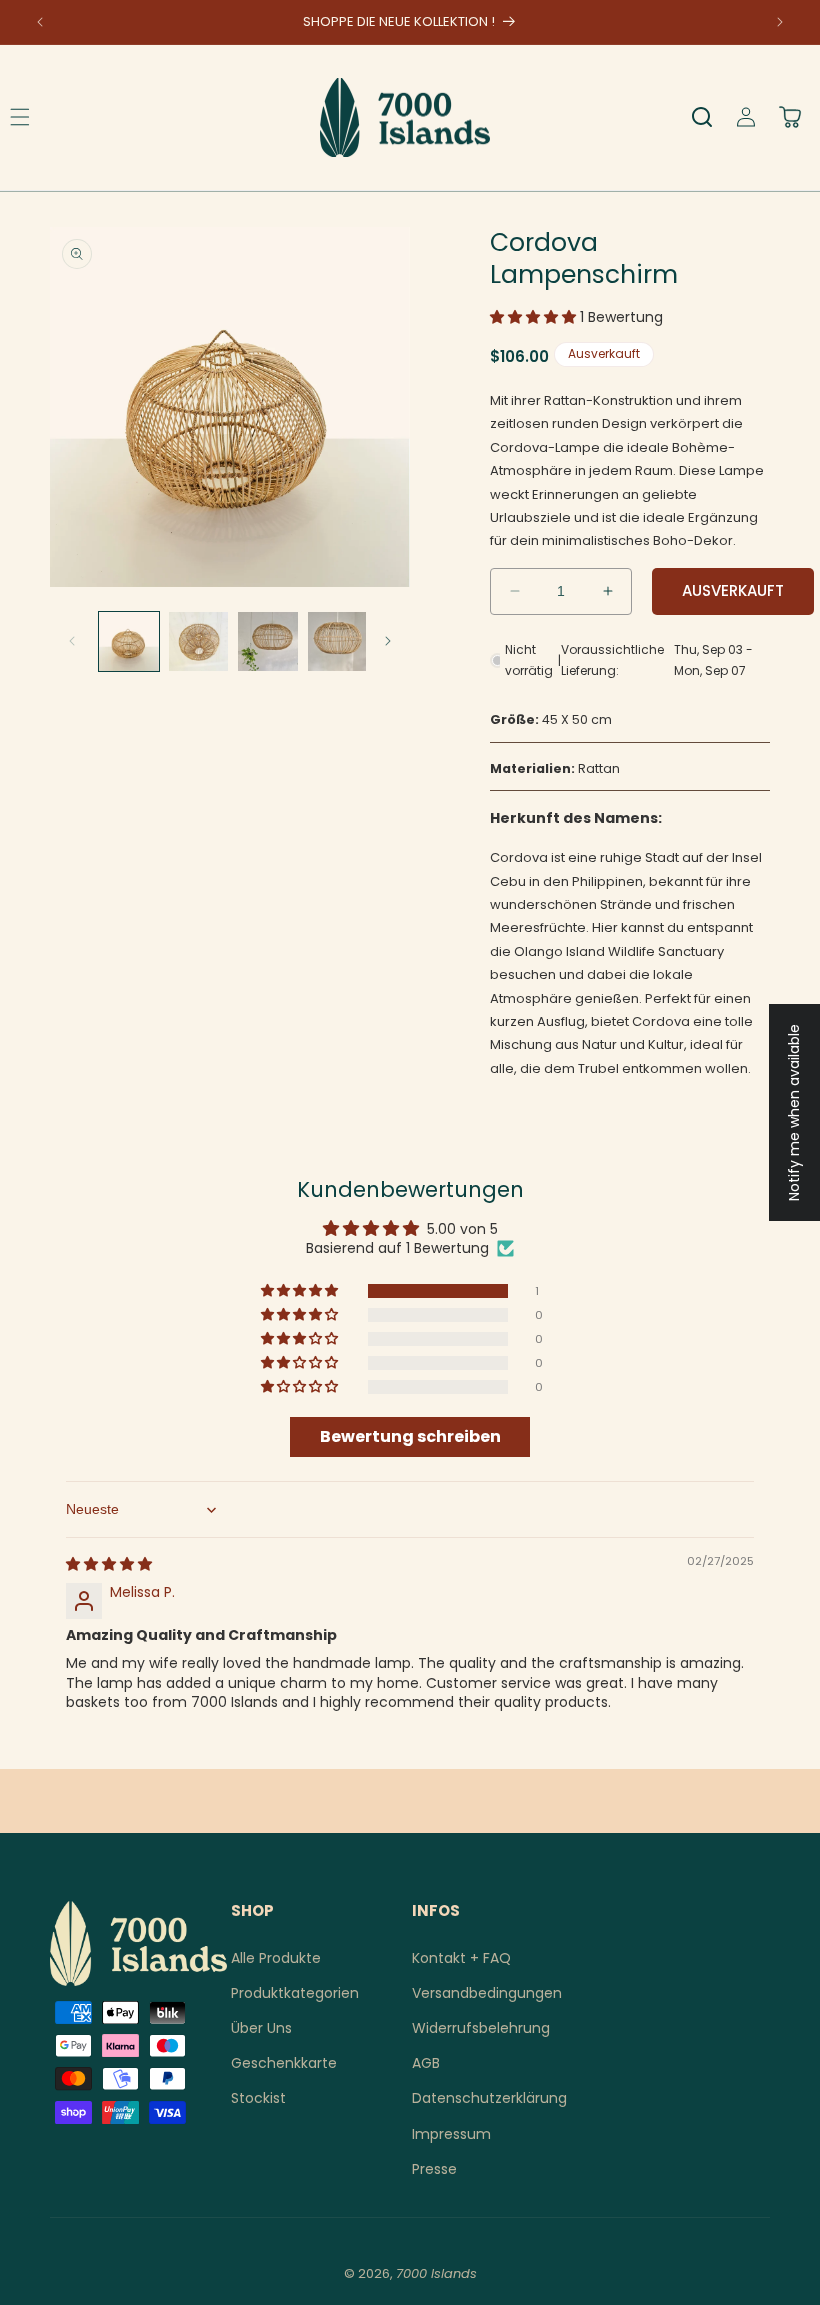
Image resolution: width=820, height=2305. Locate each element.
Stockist (258, 2098)
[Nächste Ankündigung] (780, 22)
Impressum (451, 2134)
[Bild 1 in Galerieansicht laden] (129, 642)
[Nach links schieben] (72, 641)
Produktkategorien (295, 1993)
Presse (434, 2169)
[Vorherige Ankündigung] (40, 22)
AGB (426, 2063)
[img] (109, 1564)
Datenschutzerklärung (489, 2098)
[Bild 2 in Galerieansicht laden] (199, 642)
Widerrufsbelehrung (481, 2028)
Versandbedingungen (487, 1993)
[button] (702, 117)
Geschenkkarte (284, 2063)
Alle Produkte (276, 1958)
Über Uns (261, 2028)
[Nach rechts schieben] (388, 641)
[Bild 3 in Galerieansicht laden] (268, 642)
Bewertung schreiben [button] (410, 1436)
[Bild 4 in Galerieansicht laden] (338, 642)
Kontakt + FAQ (461, 1958)
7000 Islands (436, 2273)
